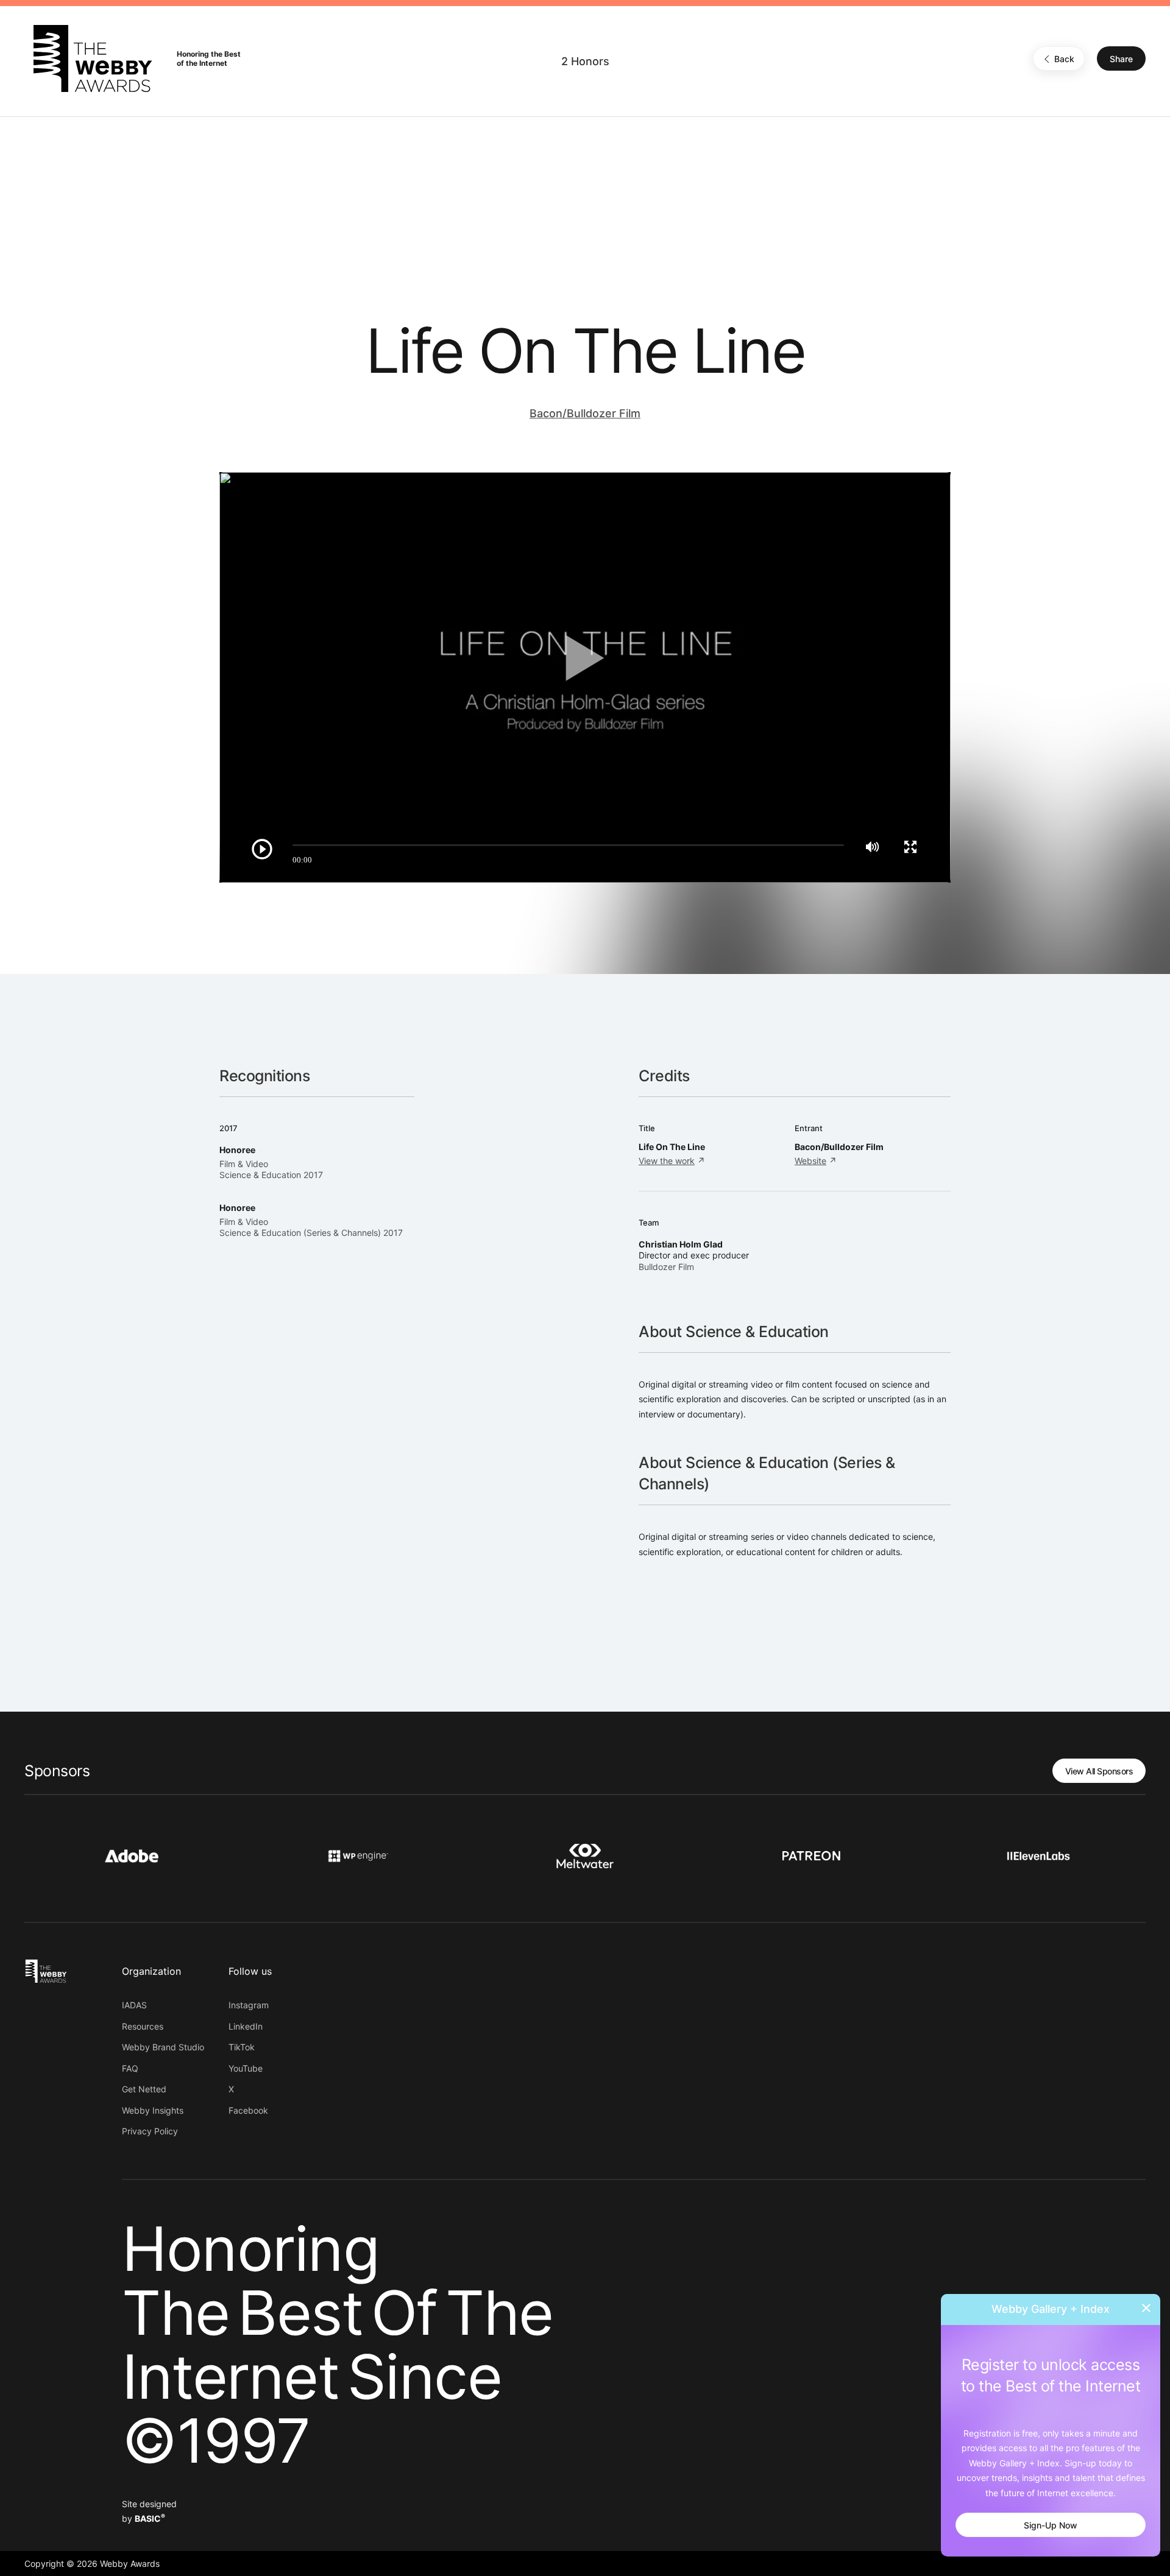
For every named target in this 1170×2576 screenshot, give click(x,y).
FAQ (130, 2068)
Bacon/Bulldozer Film (585, 413)
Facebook (248, 2110)
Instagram (249, 2005)
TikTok (242, 2047)
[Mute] (872, 847)
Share (1121, 59)
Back (1064, 59)
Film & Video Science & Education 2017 (271, 1169)
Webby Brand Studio (163, 2047)
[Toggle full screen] (910, 847)
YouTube (246, 2068)
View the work (667, 1161)
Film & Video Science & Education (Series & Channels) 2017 (311, 1227)
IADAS (134, 2005)
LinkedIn (246, 2026)
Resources (143, 2026)
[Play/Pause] (262, 849)
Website (810, 1161)
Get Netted (144, 2089)
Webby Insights (153, 2110)
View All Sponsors (1099, 1771)
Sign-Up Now (1051, 2525)
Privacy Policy (150, 2131)
